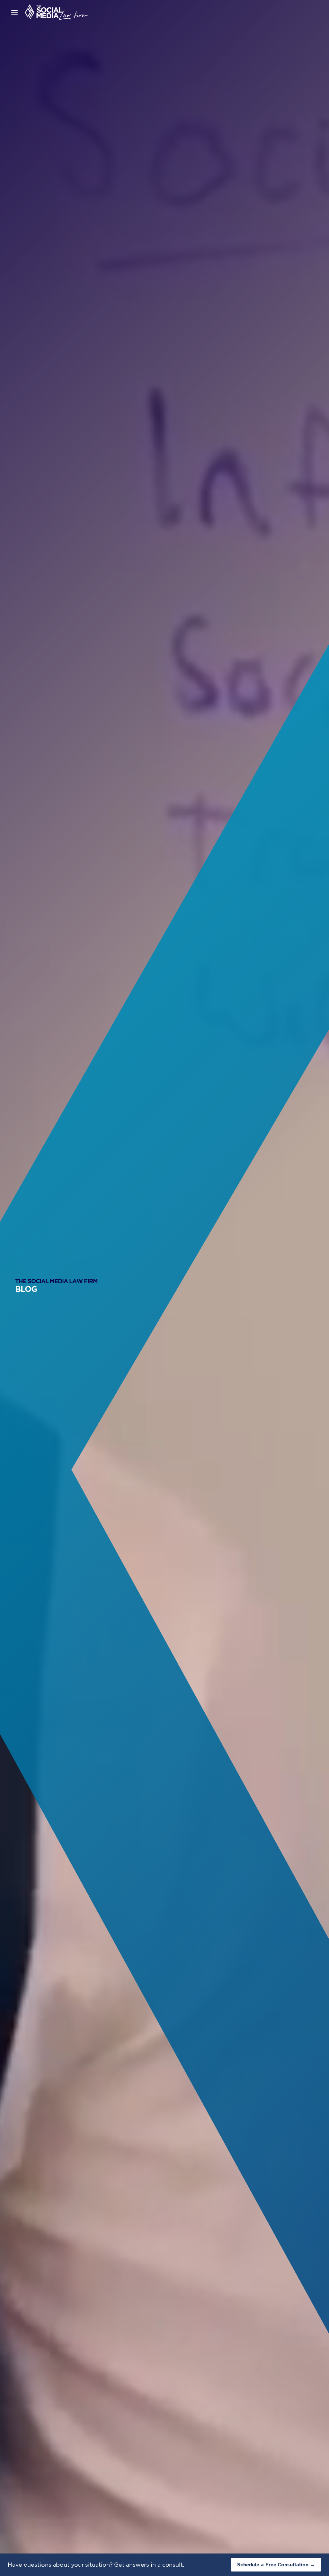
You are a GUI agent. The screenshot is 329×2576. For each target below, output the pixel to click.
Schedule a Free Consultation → (276, 2565)
